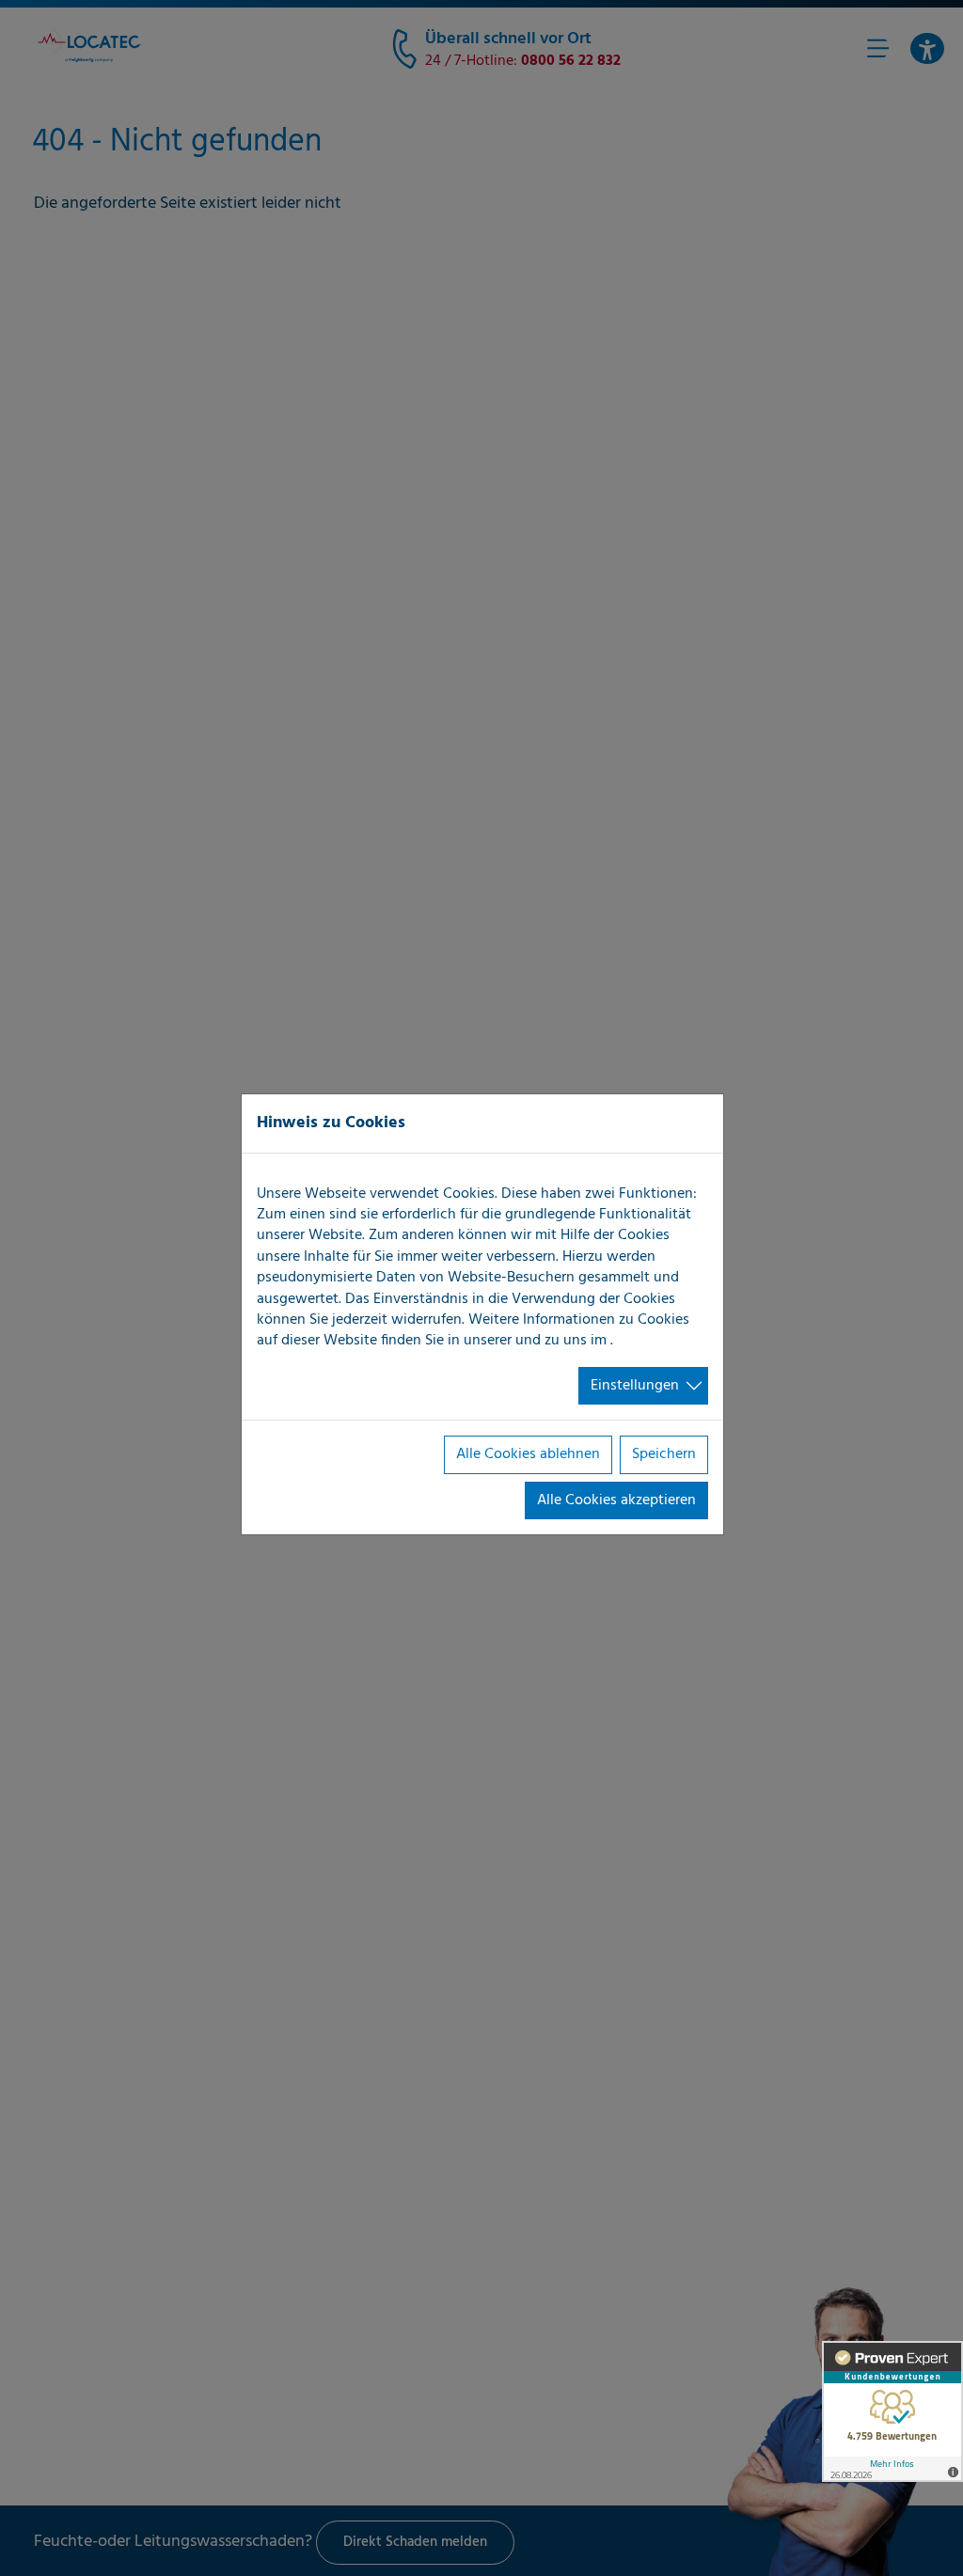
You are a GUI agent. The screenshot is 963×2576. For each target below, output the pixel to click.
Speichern (664, 1454)
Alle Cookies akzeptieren (616, 1500)
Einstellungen (635, 1386)
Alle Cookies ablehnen (528, 1454)
